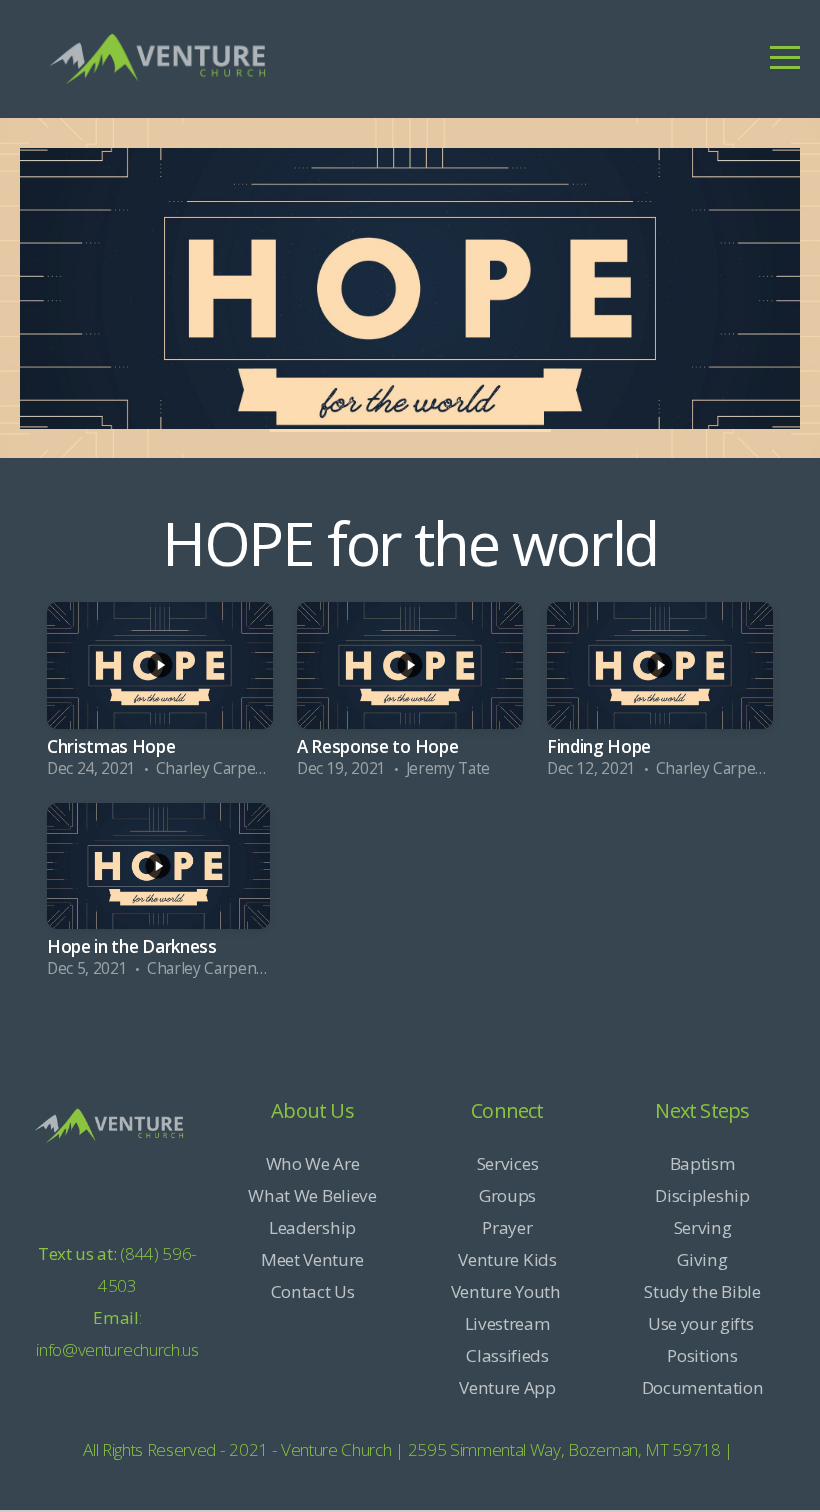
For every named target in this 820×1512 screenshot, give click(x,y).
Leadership (312, 1227)
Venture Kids (507, 1259)
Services (507, 1163)
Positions (702, 1355)
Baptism (703, 1163)
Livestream (508, 1323)
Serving (703, 1227)
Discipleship (702, 1195)
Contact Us (313, 1291)
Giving (702, 1259)
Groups (507, 1195)
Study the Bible (702, 1291)
